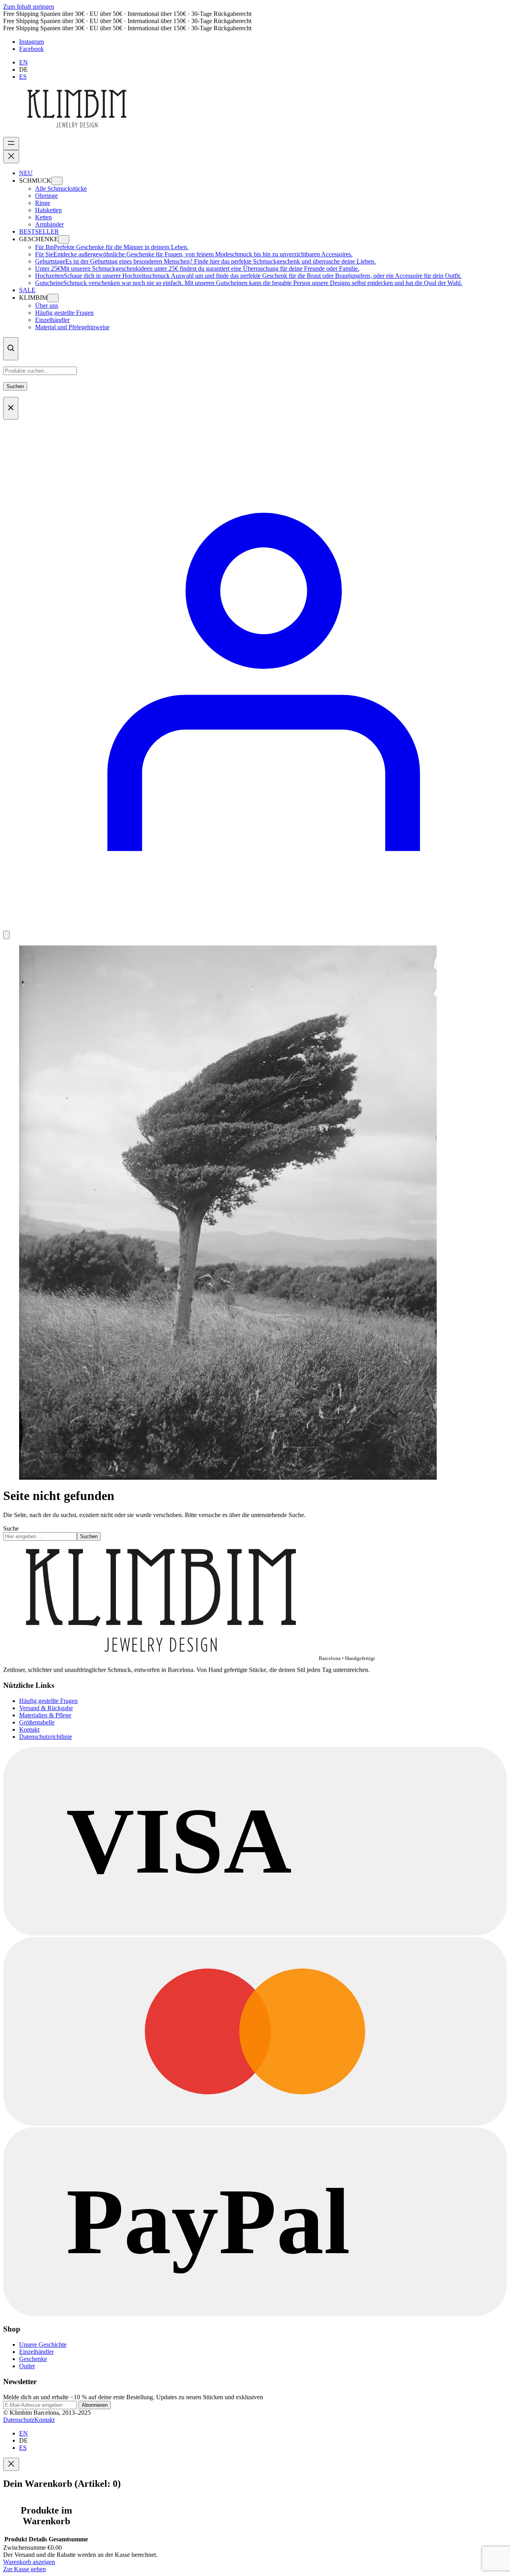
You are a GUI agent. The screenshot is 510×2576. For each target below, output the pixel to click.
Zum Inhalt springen (29, 7)
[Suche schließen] (11, 408)
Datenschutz (19, 2420)
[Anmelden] (255, 927)
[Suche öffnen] (11, 349)
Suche (11, 1528)
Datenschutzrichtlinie (46, 1737)
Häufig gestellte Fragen (48, 1701)
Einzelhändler (36, 2352)
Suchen (15, 386)
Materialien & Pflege (45, 1715)
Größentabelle (37, 1722)
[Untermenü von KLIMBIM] (53, 298)
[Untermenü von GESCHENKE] (64, 239)
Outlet (27, 2366)
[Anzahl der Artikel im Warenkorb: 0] (6, 935)
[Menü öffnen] (11, 144)
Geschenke (33, 2359)
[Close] (11, 2464)
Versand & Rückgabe (46, 1708)
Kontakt (29, 1729)
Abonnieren (95, 2405)
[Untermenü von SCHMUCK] (57, 181)
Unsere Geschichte (43, 2345)
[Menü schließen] (11, 157)
